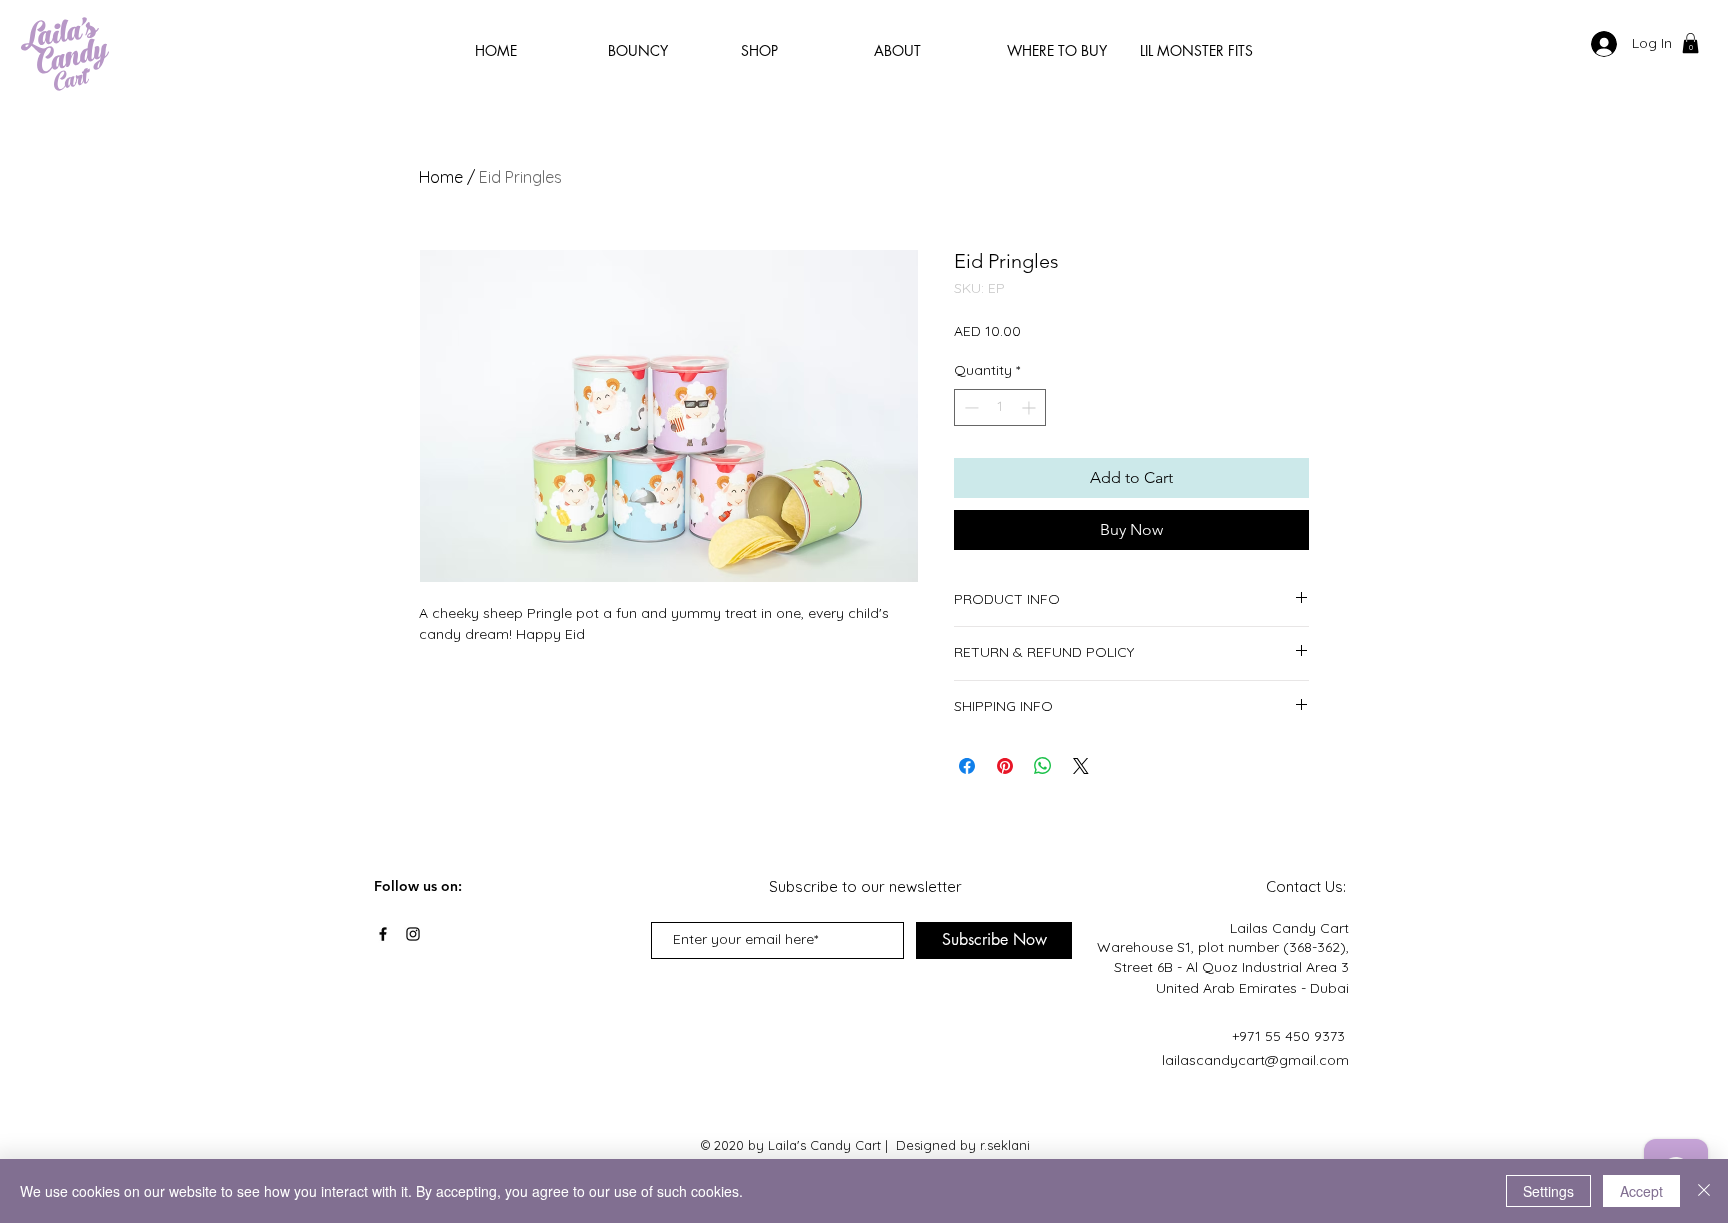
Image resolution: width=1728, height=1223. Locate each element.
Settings (1548, 1191)
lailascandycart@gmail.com (1255, 1060)
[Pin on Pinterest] (1005, 766)
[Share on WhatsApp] (1043, 766)
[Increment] (1030, 407)
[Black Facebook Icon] (383, 934)
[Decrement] (969, 407)
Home (441, 177)
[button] (1690, 43)
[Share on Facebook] (967, 766)
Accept (1641, 1191)
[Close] (1704, 1191)
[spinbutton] (1000, 407)
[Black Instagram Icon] (413, 934)
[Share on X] (1081, 766)
